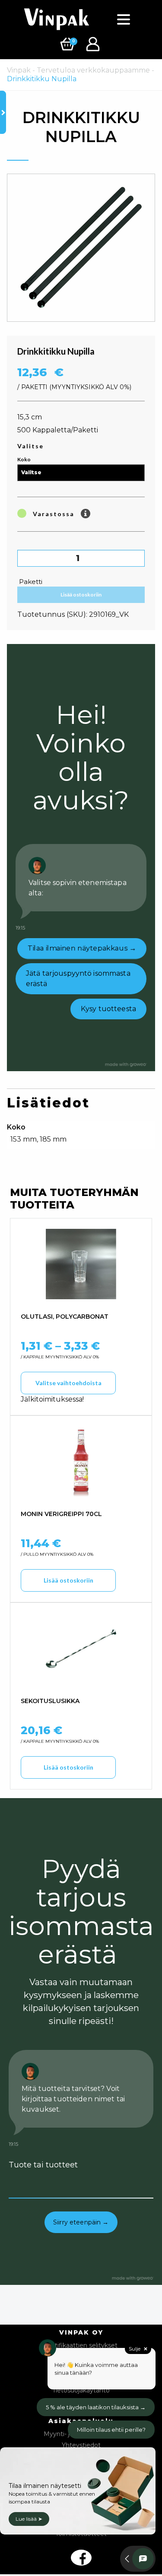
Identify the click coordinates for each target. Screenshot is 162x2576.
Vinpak (19, 70)
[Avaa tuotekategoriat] (3, 112)
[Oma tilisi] (94, 43)
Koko (24, 459)
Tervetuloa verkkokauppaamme (93, 70)
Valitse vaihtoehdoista (68, 1383)
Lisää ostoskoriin (81, 595)
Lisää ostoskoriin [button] (68, 1580)
